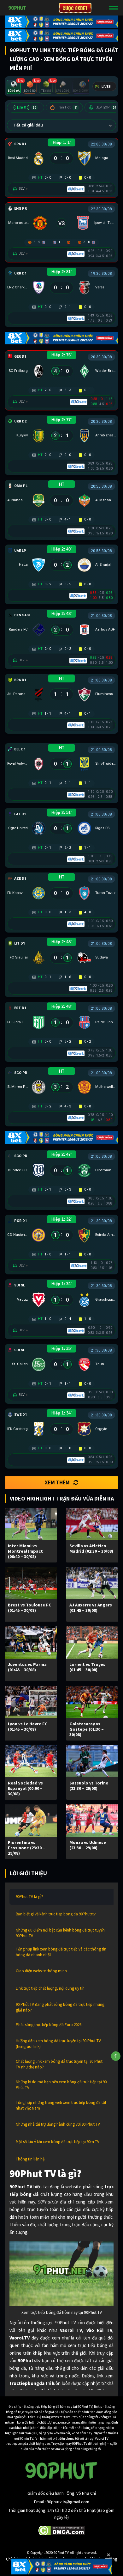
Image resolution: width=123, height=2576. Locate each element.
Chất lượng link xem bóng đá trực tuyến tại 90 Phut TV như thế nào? (59, 2064)
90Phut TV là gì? (29, 1897)
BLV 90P (106, 107)
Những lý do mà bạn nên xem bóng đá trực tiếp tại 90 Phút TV (61, 2085)
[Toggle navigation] (114, 8)
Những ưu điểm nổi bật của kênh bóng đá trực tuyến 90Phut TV (60, 1933)
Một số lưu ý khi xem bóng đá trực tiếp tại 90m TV (58, 2142)
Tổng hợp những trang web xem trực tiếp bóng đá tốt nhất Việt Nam (61, 2105)
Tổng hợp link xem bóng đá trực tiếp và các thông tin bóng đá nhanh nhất (61, 1952)
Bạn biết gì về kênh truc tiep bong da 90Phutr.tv (56, 1914)
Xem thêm (57, 1482)
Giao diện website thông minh (41, 1971)
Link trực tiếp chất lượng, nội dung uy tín (50, 1988)
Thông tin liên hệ (30, 2159)
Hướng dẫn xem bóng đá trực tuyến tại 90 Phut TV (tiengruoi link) (58, 2044)
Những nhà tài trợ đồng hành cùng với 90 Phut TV (58, 2124)
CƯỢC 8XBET (75, 8)
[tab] (14, 87)
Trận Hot (67, 107)
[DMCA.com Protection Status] (62, 2530)
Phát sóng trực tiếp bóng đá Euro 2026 (49, 2025)
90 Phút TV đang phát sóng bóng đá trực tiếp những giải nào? (60, 2007)
